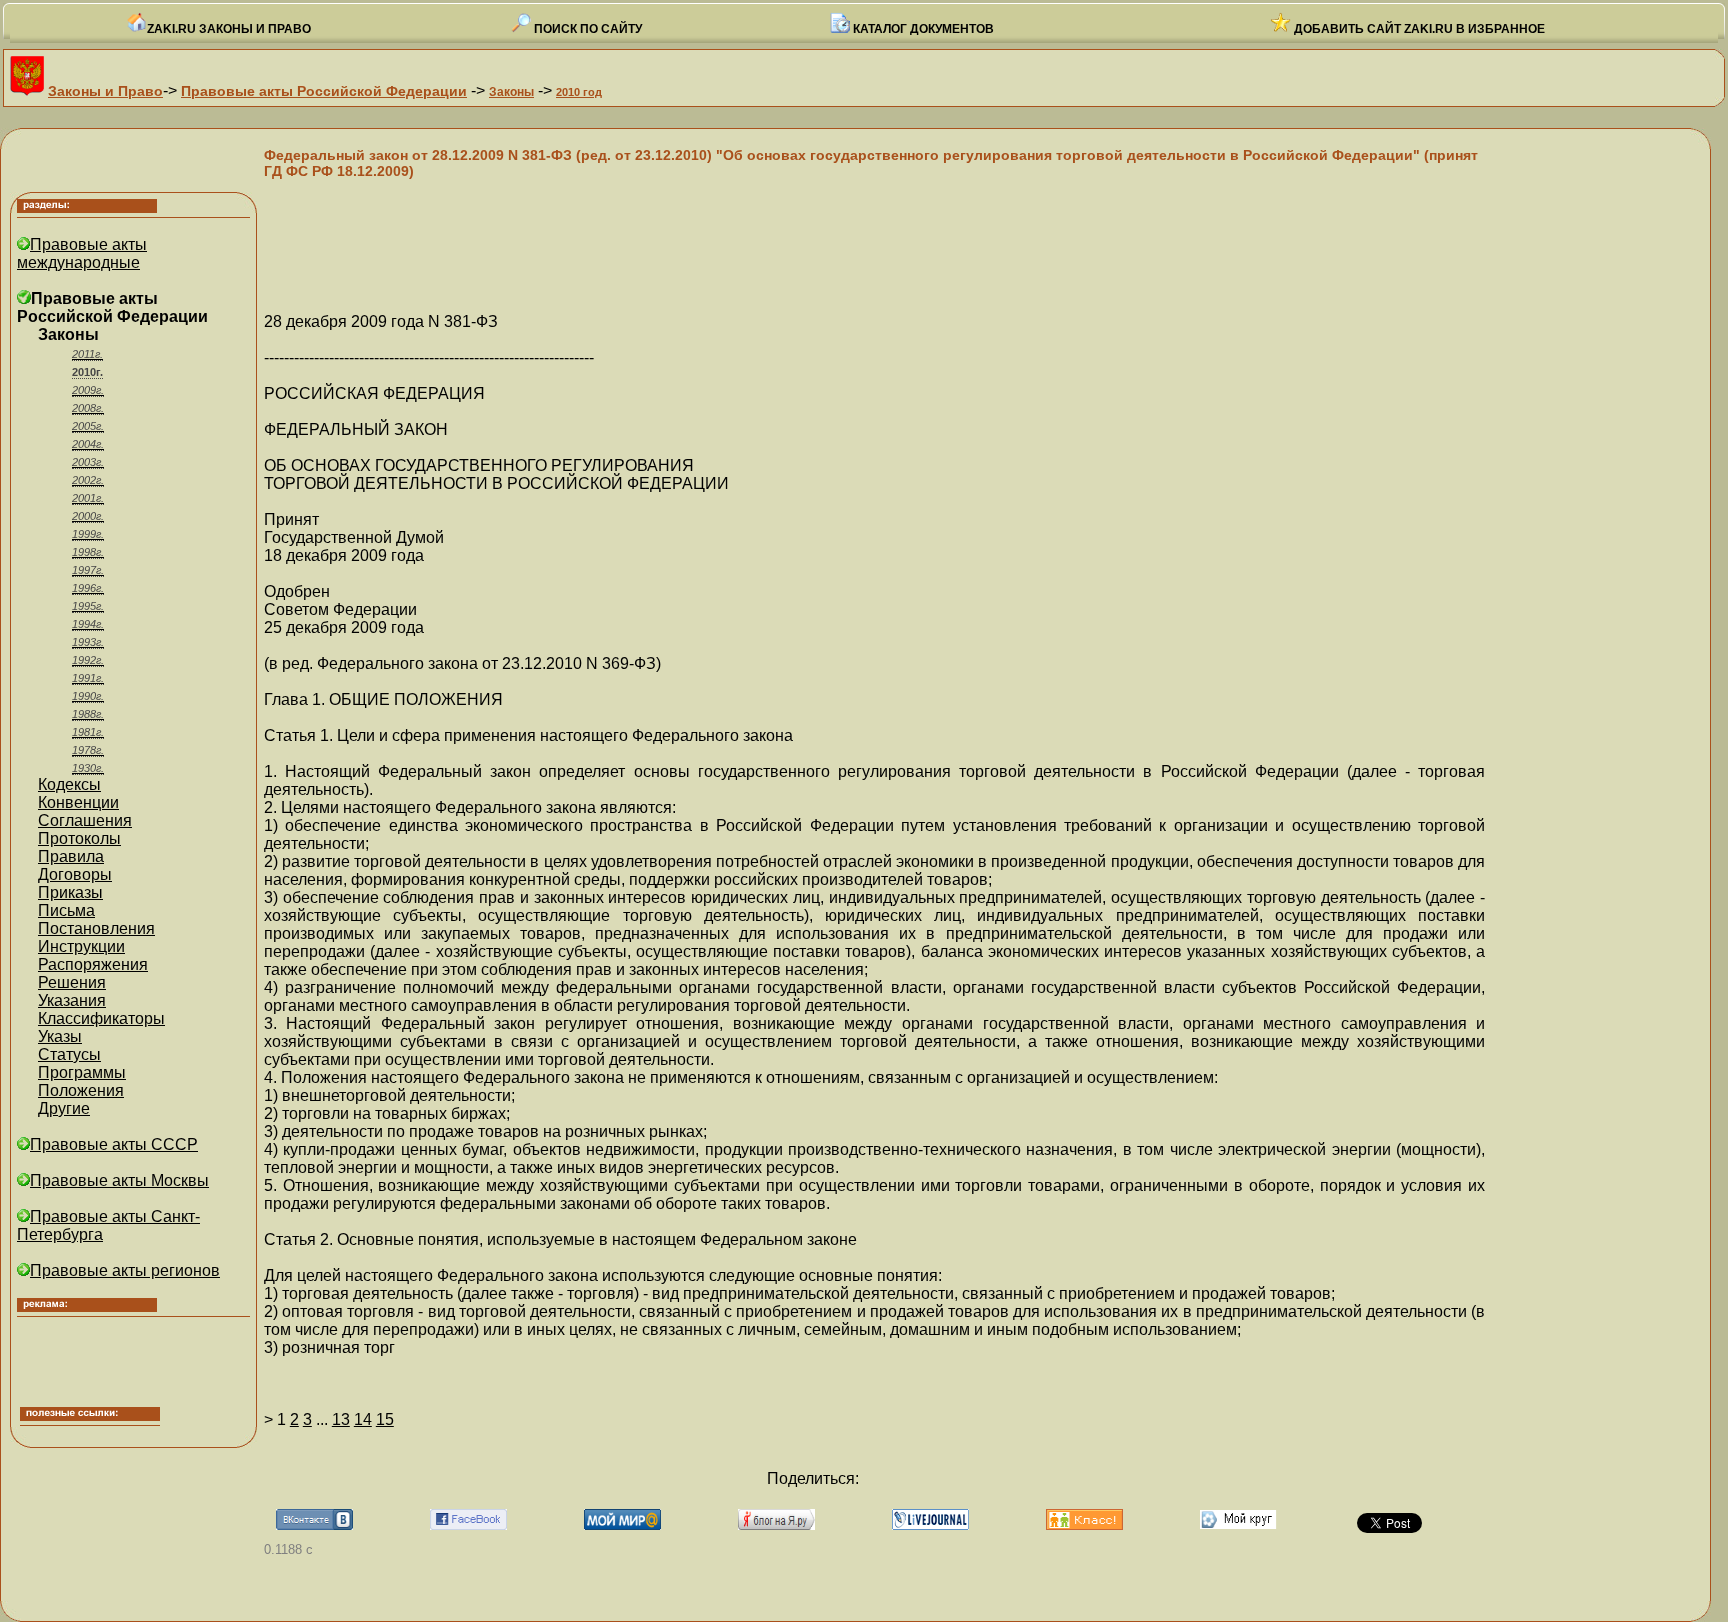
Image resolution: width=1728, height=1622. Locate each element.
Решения (72, 982)
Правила (71, 856)
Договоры (75, 874)
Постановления (96, 928)
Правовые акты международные (82, 253)
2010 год (579, 92)
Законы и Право (105, 91)
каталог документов (922, 29)
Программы (82, 1072)
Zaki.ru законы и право (229, 29)
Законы (511, 92)
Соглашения (85, 820)
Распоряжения (93, 964)
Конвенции (78, 802)
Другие (64, 1108)
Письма (66, 910)
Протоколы (79, 838)
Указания (72, 1000)
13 (341, 1419)
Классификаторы (101, 1018)
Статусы (69, 1054)
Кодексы (69, 784)
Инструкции (81, 946)
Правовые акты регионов (125, 1270)
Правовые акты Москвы (119, 1180)
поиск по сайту (586, 29)
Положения (81, 1090)
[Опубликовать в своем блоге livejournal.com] (930, 1524)
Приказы (70, 892)
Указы (60, 1036)
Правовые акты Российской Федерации (324, 91)
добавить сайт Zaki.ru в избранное (1418, 29)
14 (363, 1419)
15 (385, 1419)
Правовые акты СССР (114, 1144)
